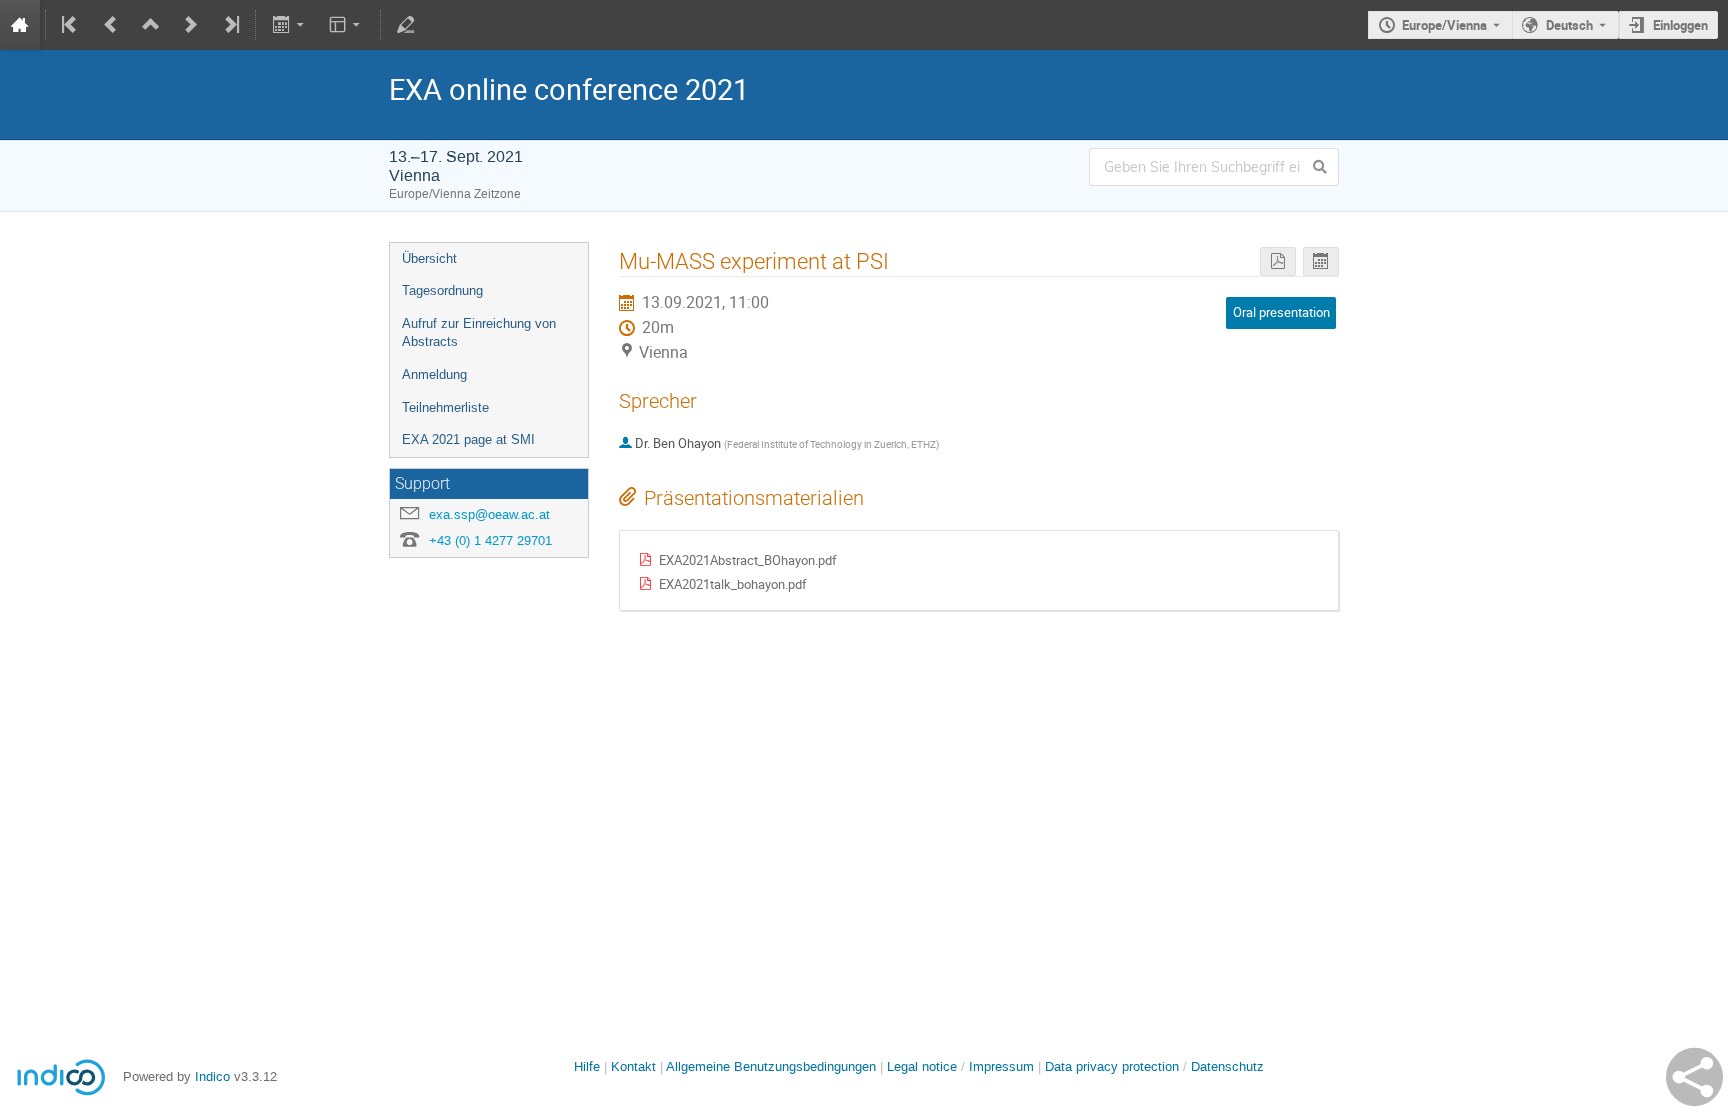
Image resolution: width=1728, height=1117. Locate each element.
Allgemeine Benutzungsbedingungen (771, 1066)
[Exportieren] (289, 25)
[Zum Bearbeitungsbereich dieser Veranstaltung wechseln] (406, 25)
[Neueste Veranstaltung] (230, 25)
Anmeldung (434, 374)
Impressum (1001, 1066)
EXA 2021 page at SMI (468, 439)
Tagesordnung (442, 290)
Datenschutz (1227, 1066)
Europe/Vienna (1444, 25)
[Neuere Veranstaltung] (191, 25)
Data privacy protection (1114, 1066)
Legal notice (924, 1066)
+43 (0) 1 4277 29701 (490, 540)
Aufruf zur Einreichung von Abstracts (479, 333)
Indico (212, 1076)
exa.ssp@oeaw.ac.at (489, 514)
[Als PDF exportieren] (1278, 261)
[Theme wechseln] (346, 25)
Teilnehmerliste (445, 407)
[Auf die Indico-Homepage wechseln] (20, 25)
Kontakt (633, 1066)
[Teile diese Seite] (1694, 1077)
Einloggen (1680, 25)
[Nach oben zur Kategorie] (151, 25)
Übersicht (429, 258)
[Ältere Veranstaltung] (111, 25)
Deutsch (1569, 25)
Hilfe (587, 1066)
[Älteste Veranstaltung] (71, 25)
